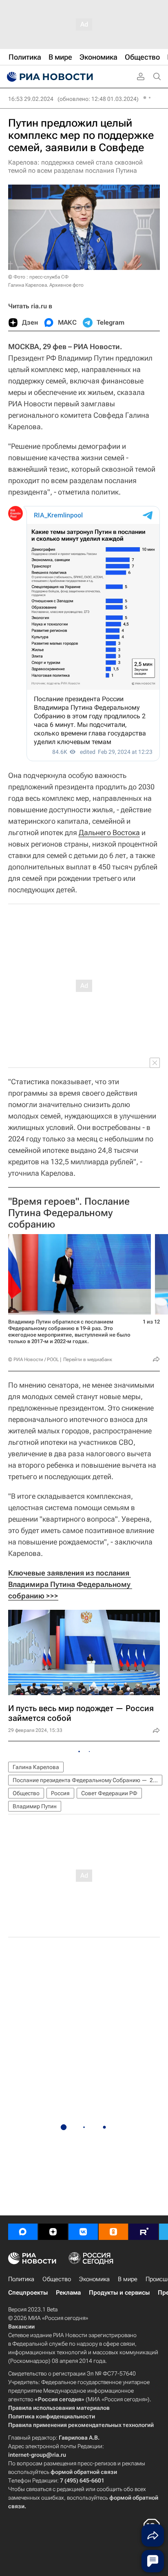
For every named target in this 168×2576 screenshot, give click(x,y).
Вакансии (21, 2326)
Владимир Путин (35, 1806)
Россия (60, 1793)
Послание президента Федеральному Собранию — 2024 (87, 1780)
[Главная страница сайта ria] (49, 77)
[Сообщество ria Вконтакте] (83, 2232)
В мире (128, 2279)
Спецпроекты (28, 2293)
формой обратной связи (84, 2472)
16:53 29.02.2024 (31, 99)
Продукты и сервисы (119, 2293)
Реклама (68, 2293)
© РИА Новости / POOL (33, 1359)
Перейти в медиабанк (88, 1359)
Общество (26, 1793)
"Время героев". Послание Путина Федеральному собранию (69, 1213)
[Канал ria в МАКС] (23, 2232)
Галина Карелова (36, 1767)
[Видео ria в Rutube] (144, 2232)
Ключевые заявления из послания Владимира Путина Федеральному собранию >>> (70, 1584)
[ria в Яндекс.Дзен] (53, 2232)
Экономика (94, 2279)
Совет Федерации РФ (109, 1793)
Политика (21, 2279)
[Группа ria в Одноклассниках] (113, 2232)
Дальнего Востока (109, 832)
